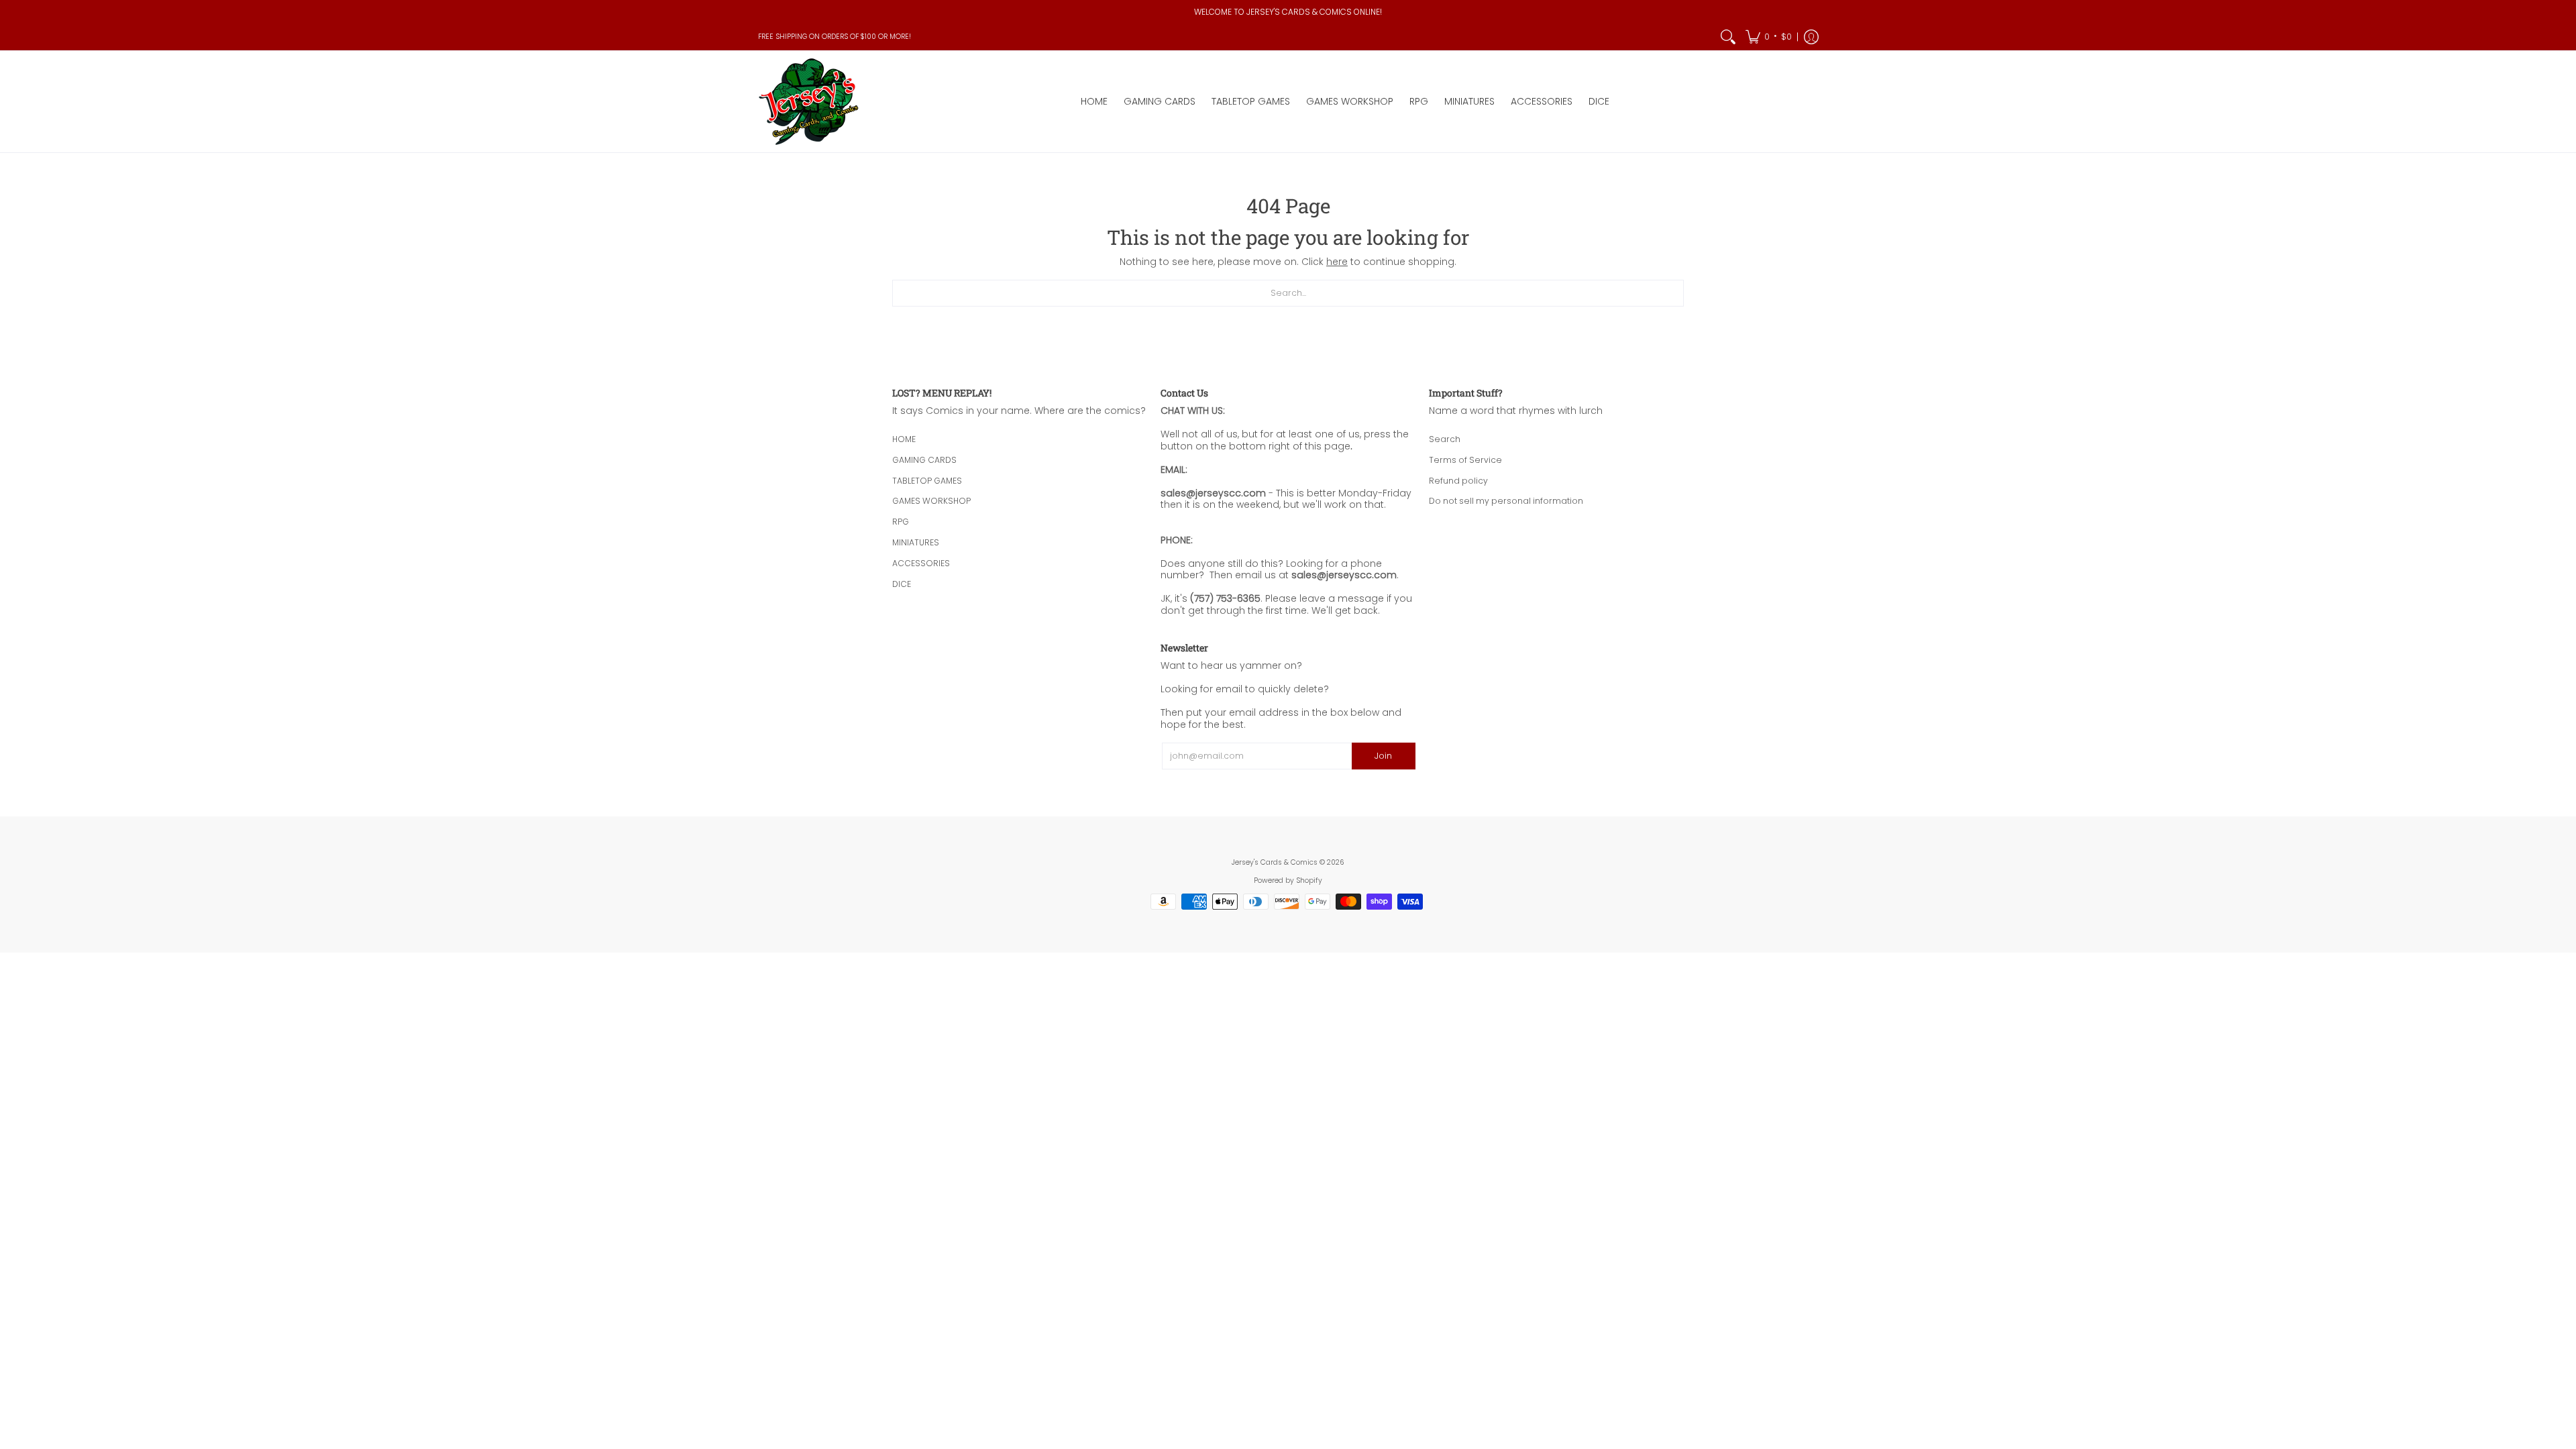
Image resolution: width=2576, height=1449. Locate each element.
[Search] (1728, 37)
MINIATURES (916, 542)
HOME (904, 439)
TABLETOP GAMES (927, 481)
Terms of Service (1465, 460)
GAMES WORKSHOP (931, 501)
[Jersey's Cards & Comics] (808, 102)
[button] (1769, 37)
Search (1445, 439)
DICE (902, 584)
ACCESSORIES (921, 563)
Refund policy (1458, 481)
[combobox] (1288, 293)
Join (1383, 756)
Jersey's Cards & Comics (1275, 862)
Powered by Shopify (1288, 880)
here (1337, 262)
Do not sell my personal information (1506, 501)
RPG (901, 522)
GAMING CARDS (924, 460)
